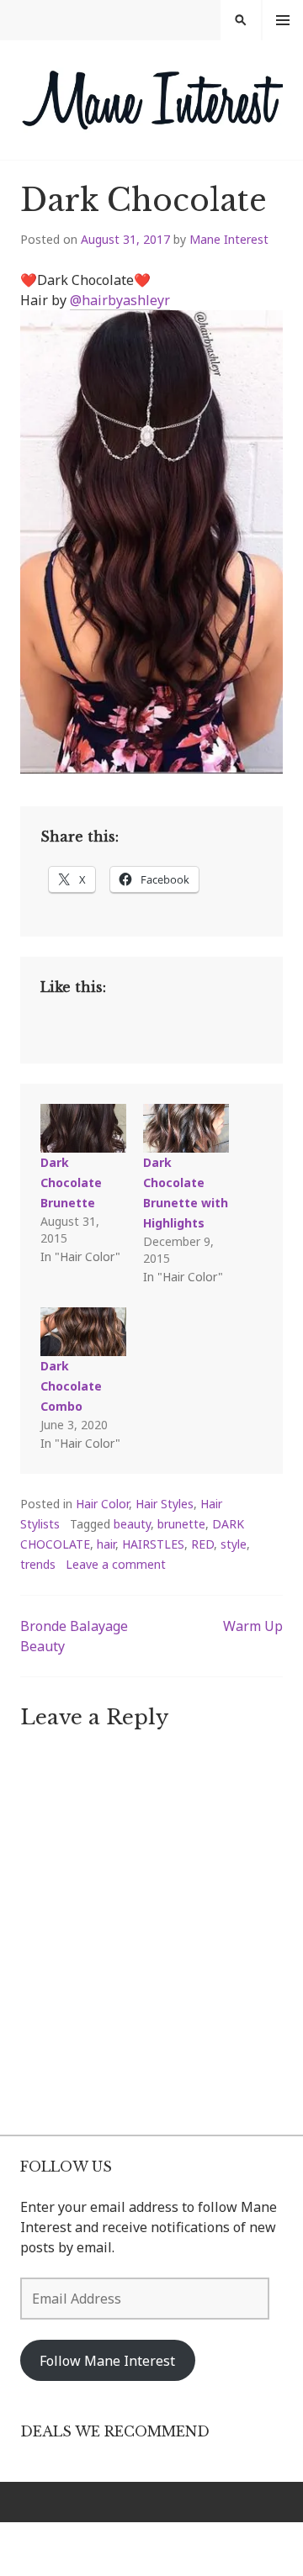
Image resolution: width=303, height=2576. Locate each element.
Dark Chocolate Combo (71, 1386)
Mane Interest (229, 239)
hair (106, 1544)
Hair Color (102, 1504)
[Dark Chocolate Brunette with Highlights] (186, 1128)
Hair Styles (165, 1504)
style (234, 1544)
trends (38, 1564)
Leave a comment (116, 1564)
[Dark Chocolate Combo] (83, 1332)
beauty (132, 1524)
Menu (283, 20)
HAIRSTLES (153, 1544)
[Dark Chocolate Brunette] (83, 1128)
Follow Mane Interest (107, 2361)
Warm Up (253, 1626)
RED (202, 1544)
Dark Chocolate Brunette (71, 1182)
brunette (181, 1524)
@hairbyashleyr (120, 300)
